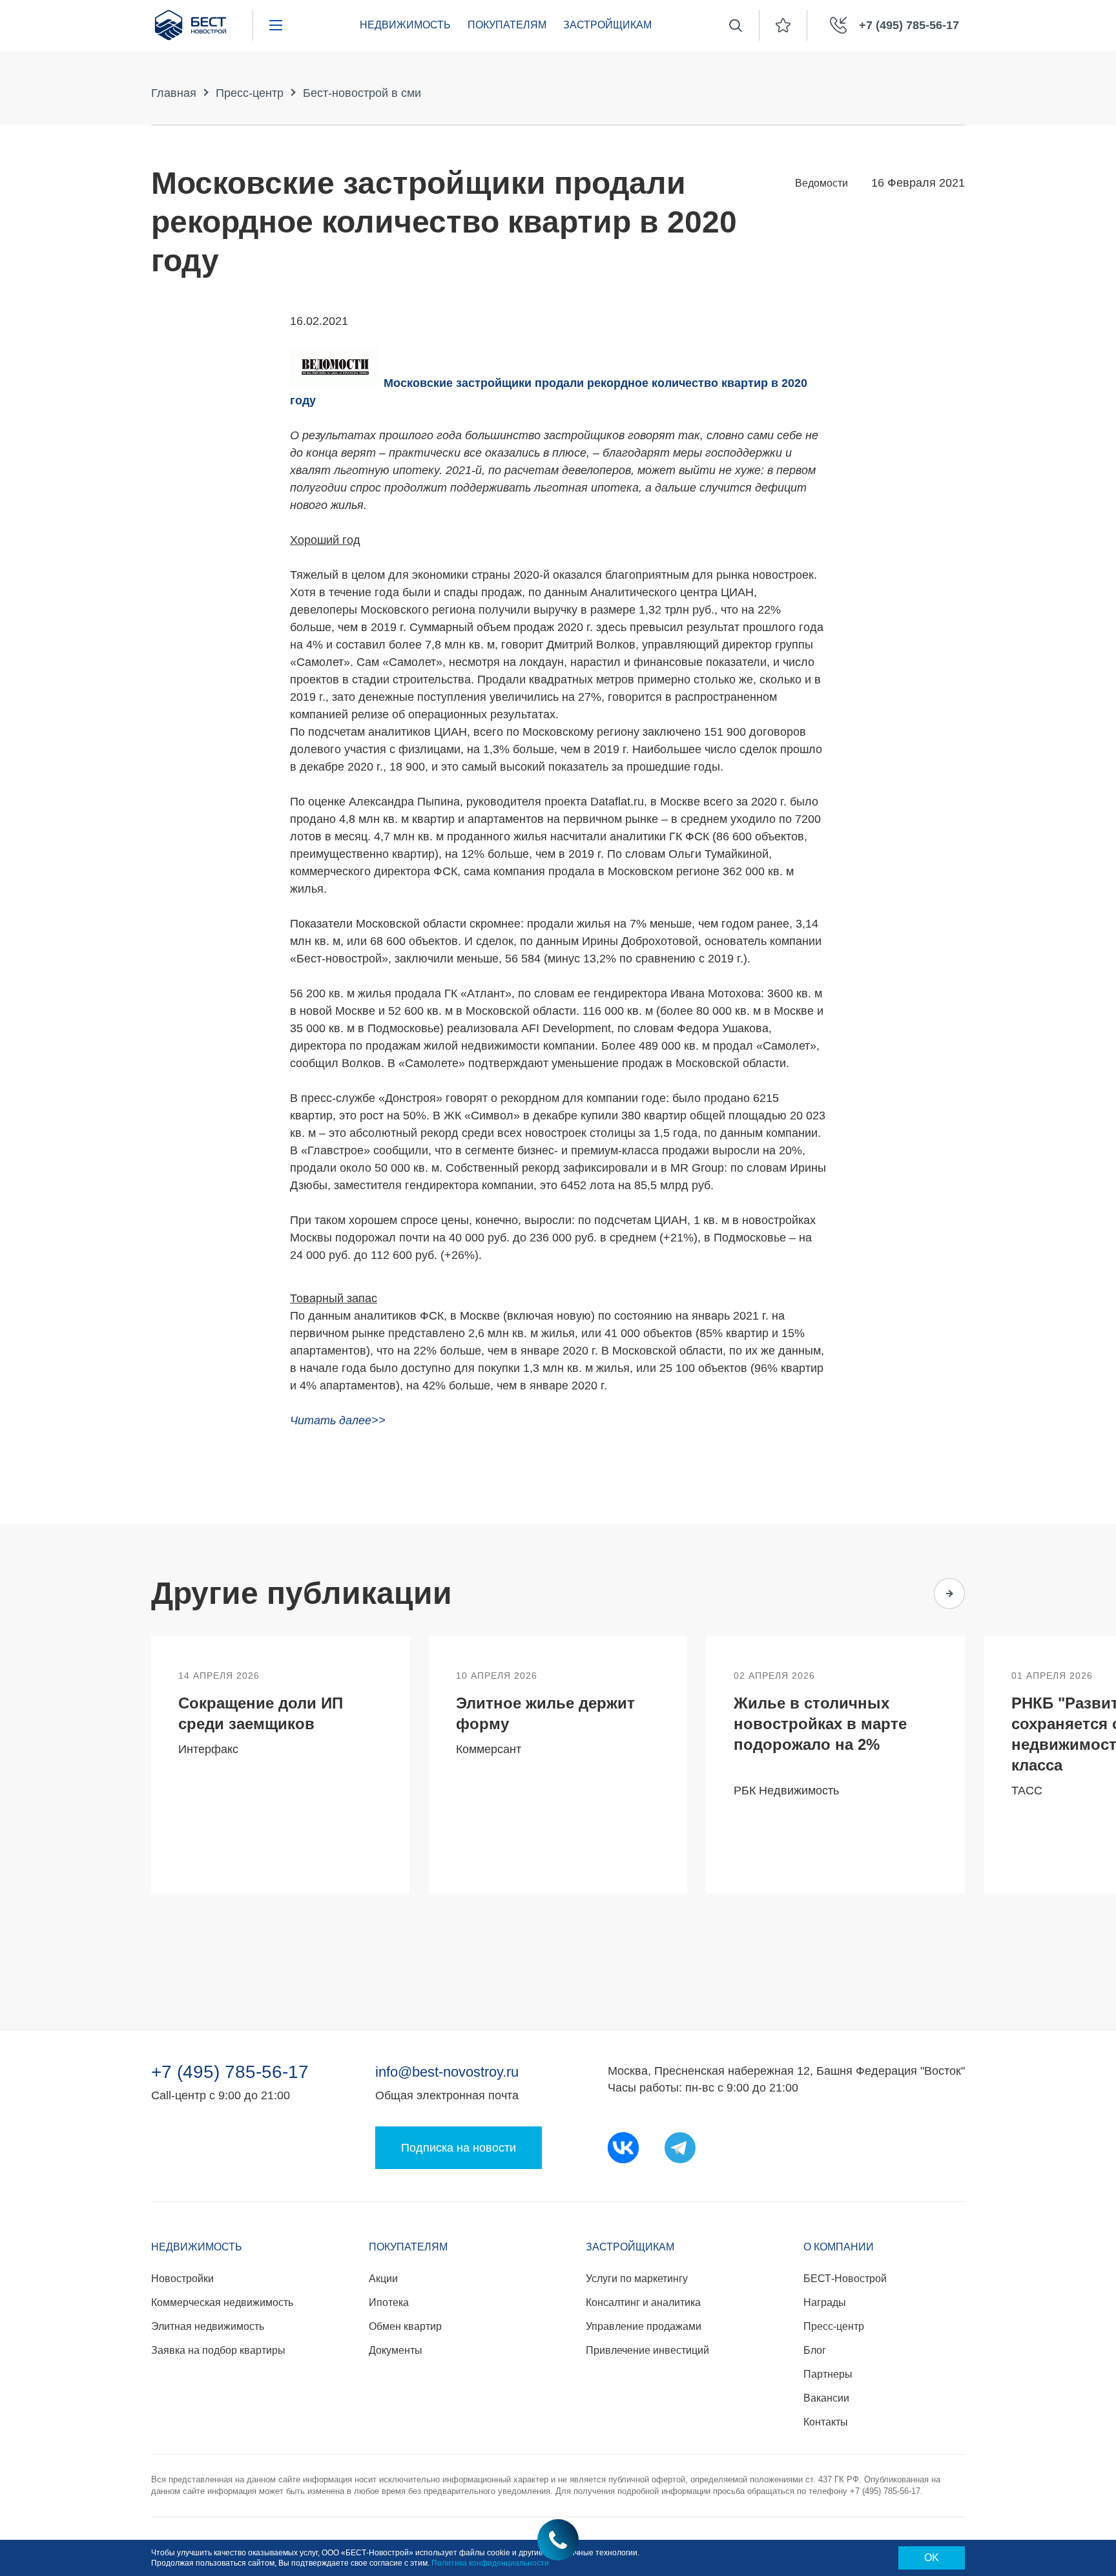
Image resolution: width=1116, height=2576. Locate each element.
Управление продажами (644, 2326)
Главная (174, 93)
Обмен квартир (405, 2326)
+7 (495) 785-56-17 (230, 2072)
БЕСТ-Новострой (845, 2279)
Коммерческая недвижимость (222, 2302)
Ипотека (389, 2302)
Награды (825, 2302)
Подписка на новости (459, 2148)
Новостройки (182, 2279)
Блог (815, 2350)
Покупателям (507, 25)
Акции (383, 2279)
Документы (396, 2350)
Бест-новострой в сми (362, 93)
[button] (899, 1594)
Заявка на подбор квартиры (218, 2350)
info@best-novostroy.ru (447, 2072)
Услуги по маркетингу (637, 2279)
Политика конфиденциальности (490, 2563)
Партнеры (828, 2374)
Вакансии (826, 2398)
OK (932, 2558)
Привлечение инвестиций (647, 2350)
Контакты (826, 2422)
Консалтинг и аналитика (643, 2302)
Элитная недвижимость (208, 2326)
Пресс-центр (250, 93)
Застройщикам (607, 25)
